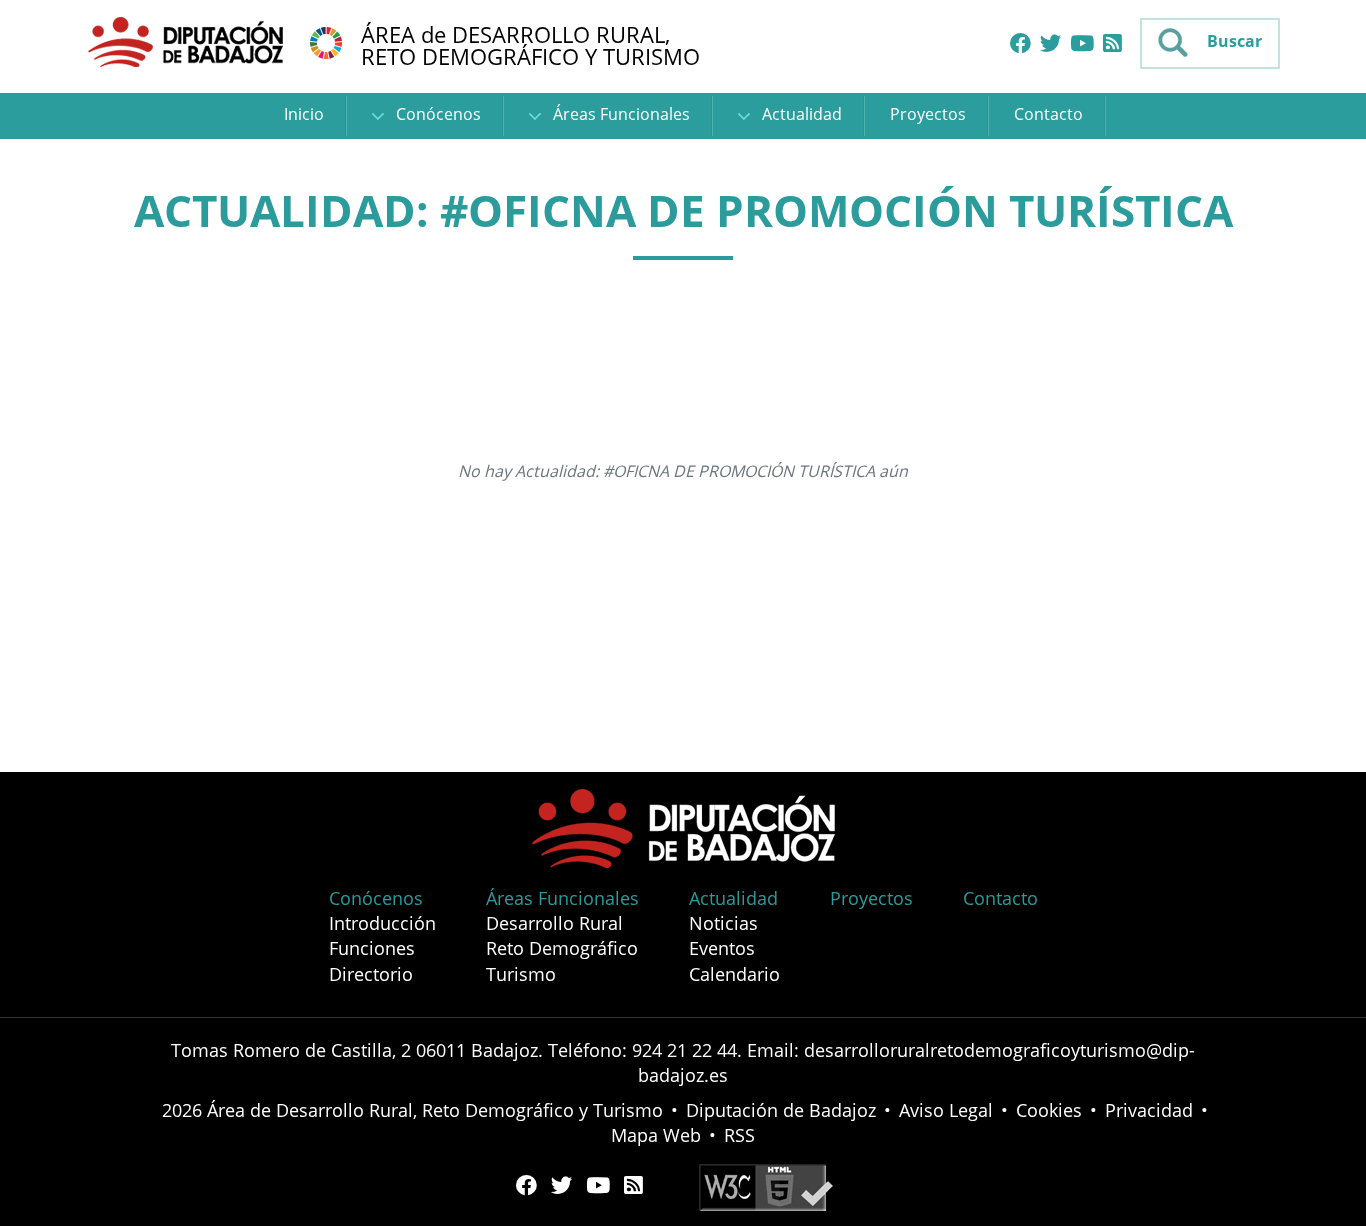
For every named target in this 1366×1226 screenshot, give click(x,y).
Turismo (521, 974)
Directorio (371, 974)
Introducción (382, 923)
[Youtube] (1082, 44)
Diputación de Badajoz (781, 1110)
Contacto (1048, 114)
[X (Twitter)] (1050, 44)
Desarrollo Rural (554, 923)
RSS (739, 1135)
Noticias (723, 923)
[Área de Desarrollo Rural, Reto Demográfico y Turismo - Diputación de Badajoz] (188, 41)
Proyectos (928, 114)
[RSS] (1112, 44)
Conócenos (436, 114)
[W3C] (766, 1185)
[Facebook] (1020, 44)
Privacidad (1149, 1110)
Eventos (722, 948)
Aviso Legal (946, 1110)
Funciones (372, 948)
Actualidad (800, 114)
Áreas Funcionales (619, 114)
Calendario (734, 974)
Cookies (1049, 1110)
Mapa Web (656, 1135)
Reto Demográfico (562, 948)
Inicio (304, 114)
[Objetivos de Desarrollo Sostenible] (326, 41)
